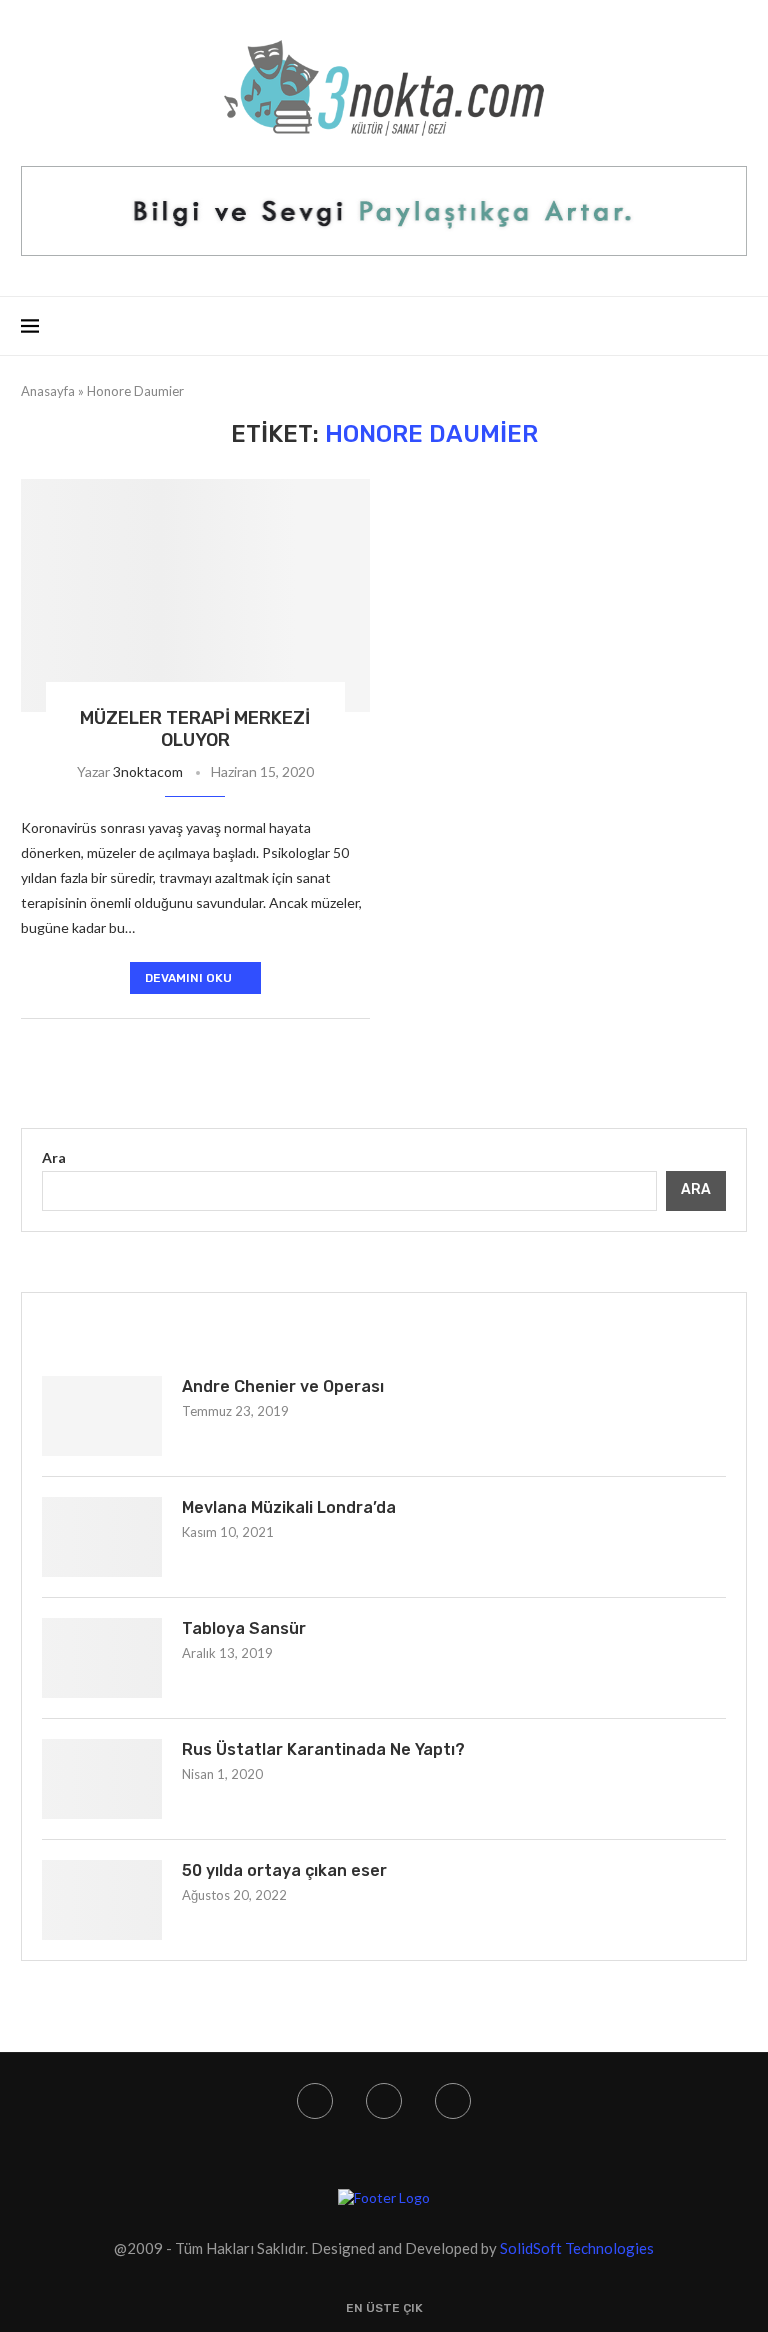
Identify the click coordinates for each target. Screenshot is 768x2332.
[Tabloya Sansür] (102, 1658)
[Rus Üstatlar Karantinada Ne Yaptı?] (102, 1779)
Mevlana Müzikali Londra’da (289, 1507)
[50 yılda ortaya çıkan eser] (102, 1900)
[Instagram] (315, 2101)
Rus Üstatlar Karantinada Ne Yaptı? (323, 1749)
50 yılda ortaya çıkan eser (284, 1870)
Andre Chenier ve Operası (283, 1386)
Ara (54, 1157)
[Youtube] (384, 2101)
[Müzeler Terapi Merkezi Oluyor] (195, 595)
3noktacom (148, 771)
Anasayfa (48, 391)
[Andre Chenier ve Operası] (102, 1416)
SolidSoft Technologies (577, 2248)
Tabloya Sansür (244, 1628)
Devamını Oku (188, 978)
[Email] (453, 2101)
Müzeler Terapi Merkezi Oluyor (195, 729)
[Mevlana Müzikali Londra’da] (102, 1537)
